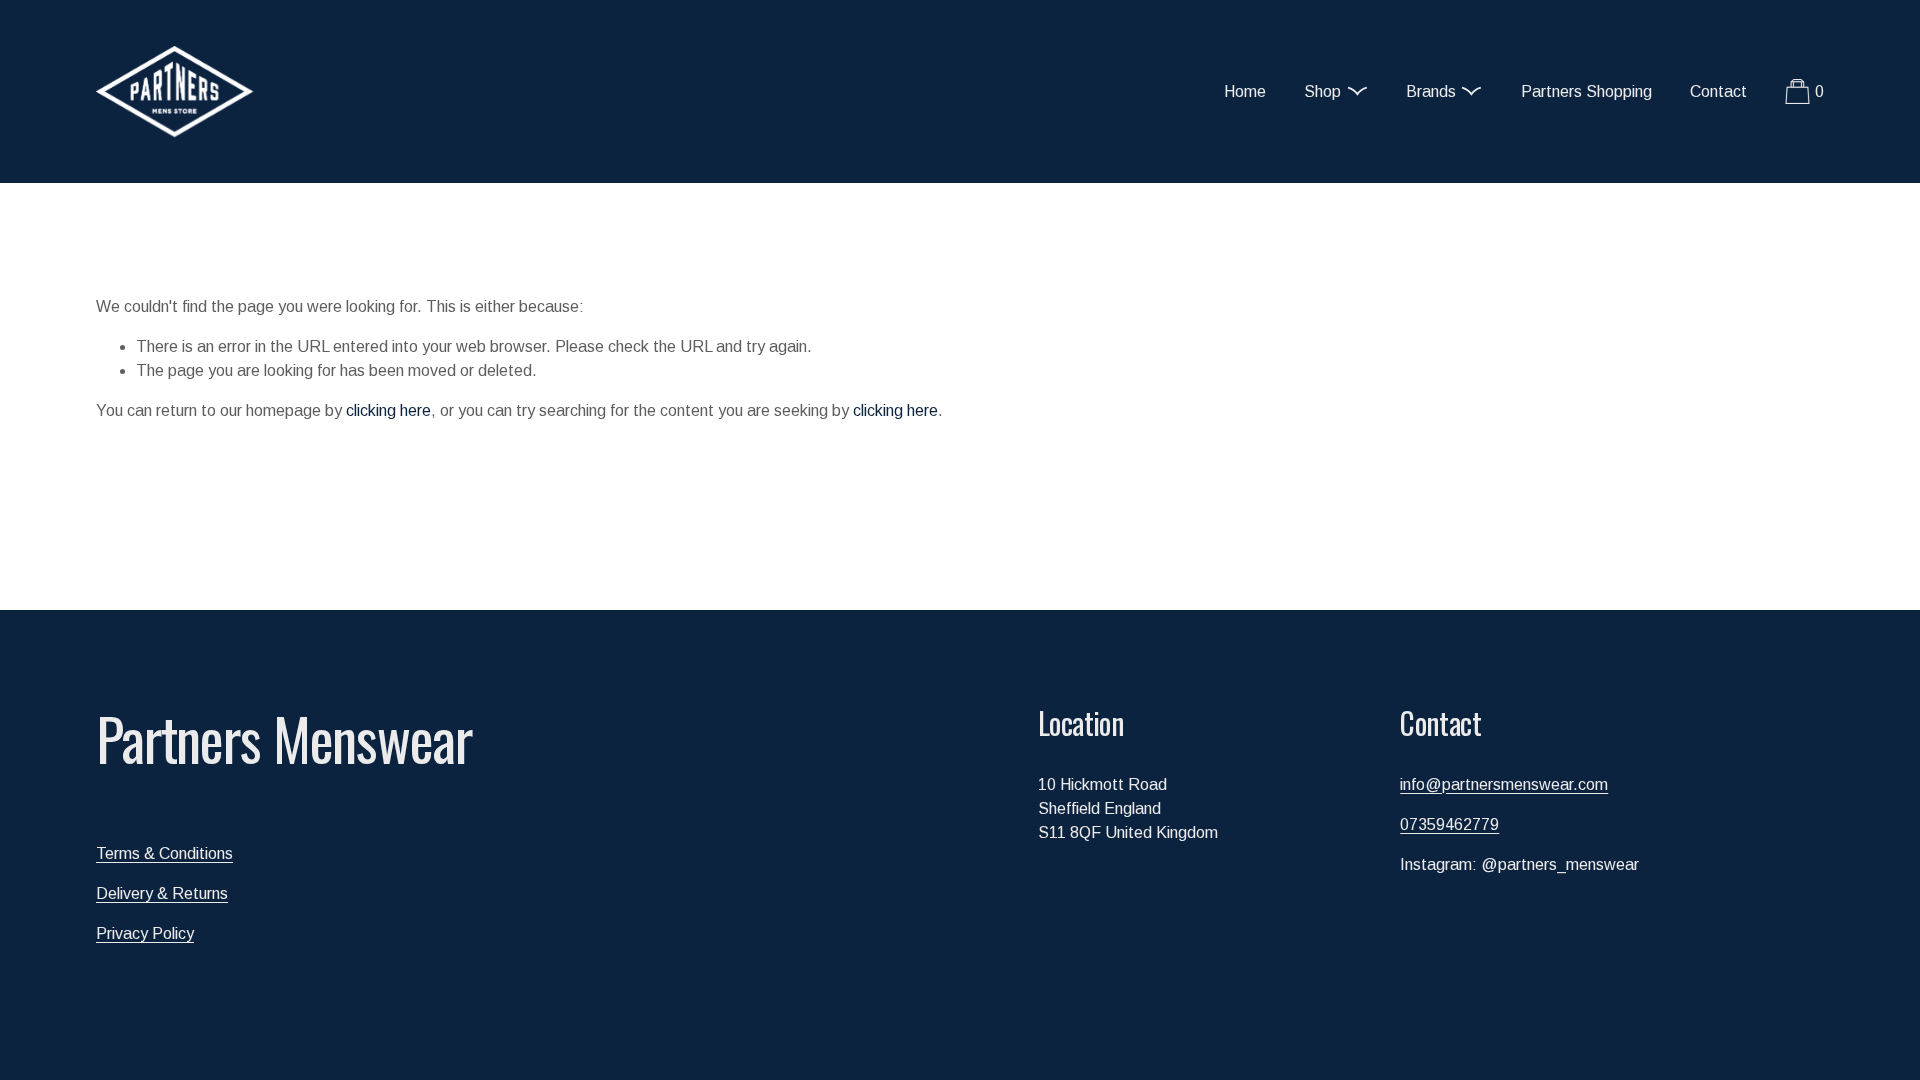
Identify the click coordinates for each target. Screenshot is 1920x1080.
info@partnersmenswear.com (1504, 784)
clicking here (388, 410)
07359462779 (1449, 824)
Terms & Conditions (164, 853)
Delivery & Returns (162, 893)
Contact (1718, 91)
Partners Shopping (1586, 91)
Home (1245, 91)
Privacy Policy (145, 933)
